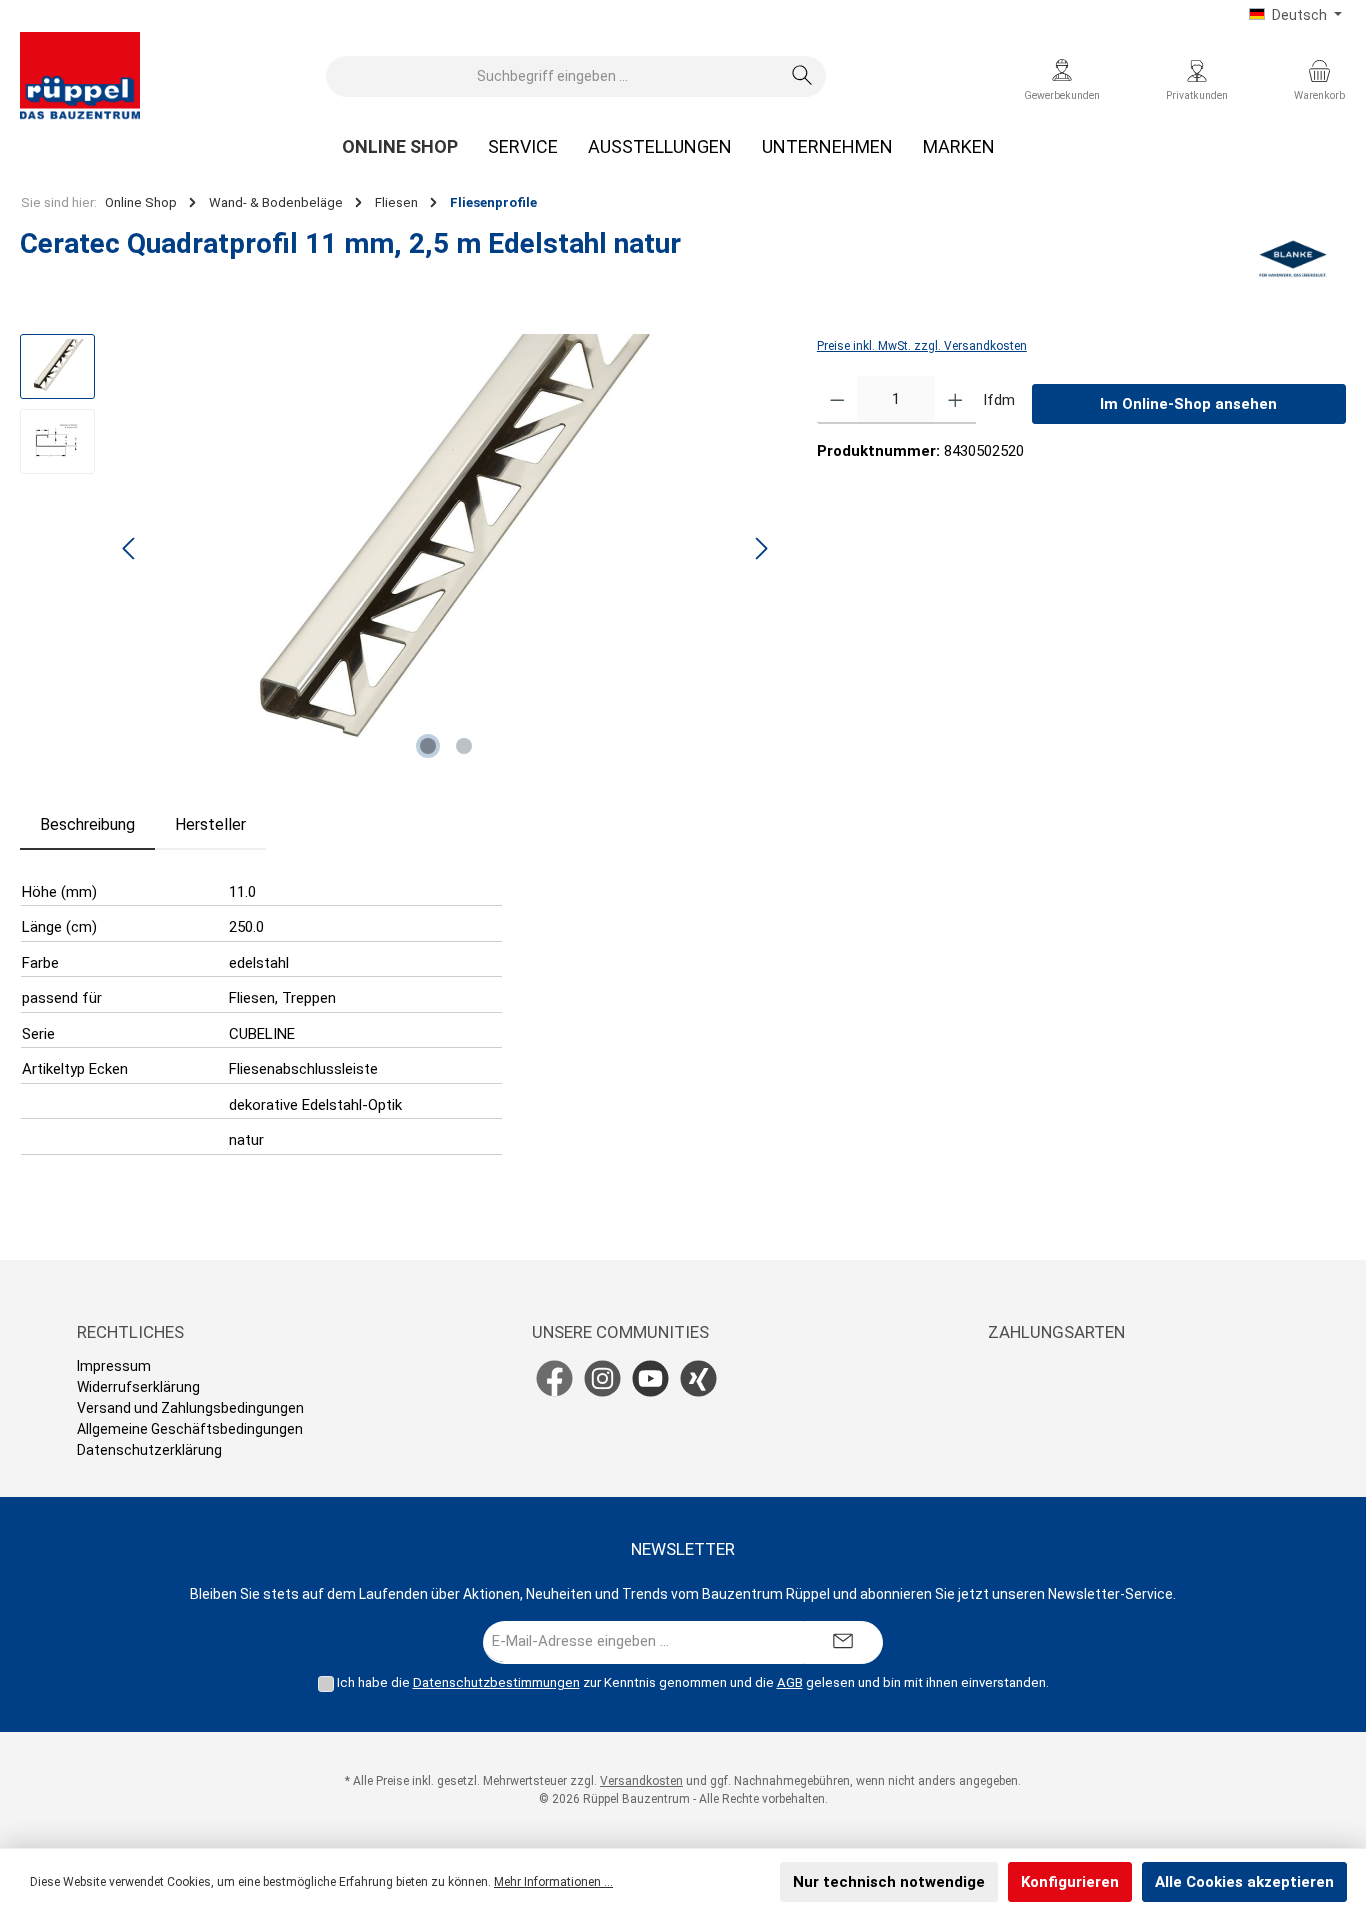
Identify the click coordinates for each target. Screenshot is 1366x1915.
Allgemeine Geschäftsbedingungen (190, 1429)
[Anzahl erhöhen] (955, 400)
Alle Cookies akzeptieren (1244, 1882)
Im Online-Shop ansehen (1188, 404)
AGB (790, 1682)
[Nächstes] (761, 548)
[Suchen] (802, 76)
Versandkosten (641, 1781)
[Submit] (843, 1642)
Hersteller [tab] (210, 824)
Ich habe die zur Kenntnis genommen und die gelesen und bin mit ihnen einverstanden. (693, 1682)
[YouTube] (650, 1378)
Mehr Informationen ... (553, 1882)
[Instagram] (602, 1378)
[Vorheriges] (130, 548)
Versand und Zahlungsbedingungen (190, 1408)
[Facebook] (554, 1378)
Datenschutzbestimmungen (496, 1682)
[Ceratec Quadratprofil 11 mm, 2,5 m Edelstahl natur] (446, 549)
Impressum (114, 1366)
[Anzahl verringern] (837, 400)
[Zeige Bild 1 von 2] (428, 746)
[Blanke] (1293, 259)
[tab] (87, 825)
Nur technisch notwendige (889, 1882)
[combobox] (553, 76)
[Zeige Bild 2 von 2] (464, 746)
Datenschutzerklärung (149, 1450)
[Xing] (698, 1378)
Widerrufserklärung (138, 1387)
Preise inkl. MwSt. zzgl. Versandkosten (922, 346)
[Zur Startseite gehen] (80, 76)
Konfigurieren (1070, 1882)
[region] (398, 549)
